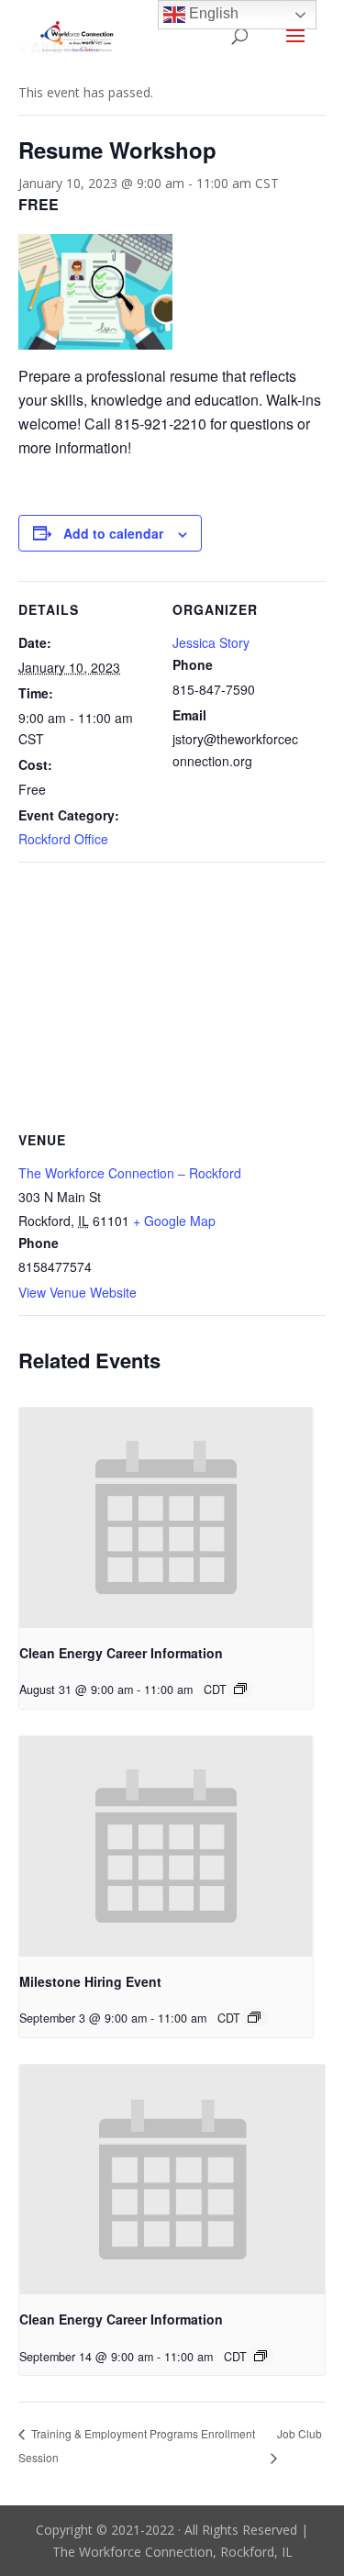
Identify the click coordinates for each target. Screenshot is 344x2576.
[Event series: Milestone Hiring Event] (254, 2017)
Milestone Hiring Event (90, 1981)
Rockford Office (63, 839)
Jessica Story (211, 642)
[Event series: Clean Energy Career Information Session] (240, 1689)
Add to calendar (113, 533)
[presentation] (166, 1518)
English (212, 13)
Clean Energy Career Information (121, 1653)
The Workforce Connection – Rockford (130, 1173)
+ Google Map (174, 1221)
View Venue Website (78, 1292)
